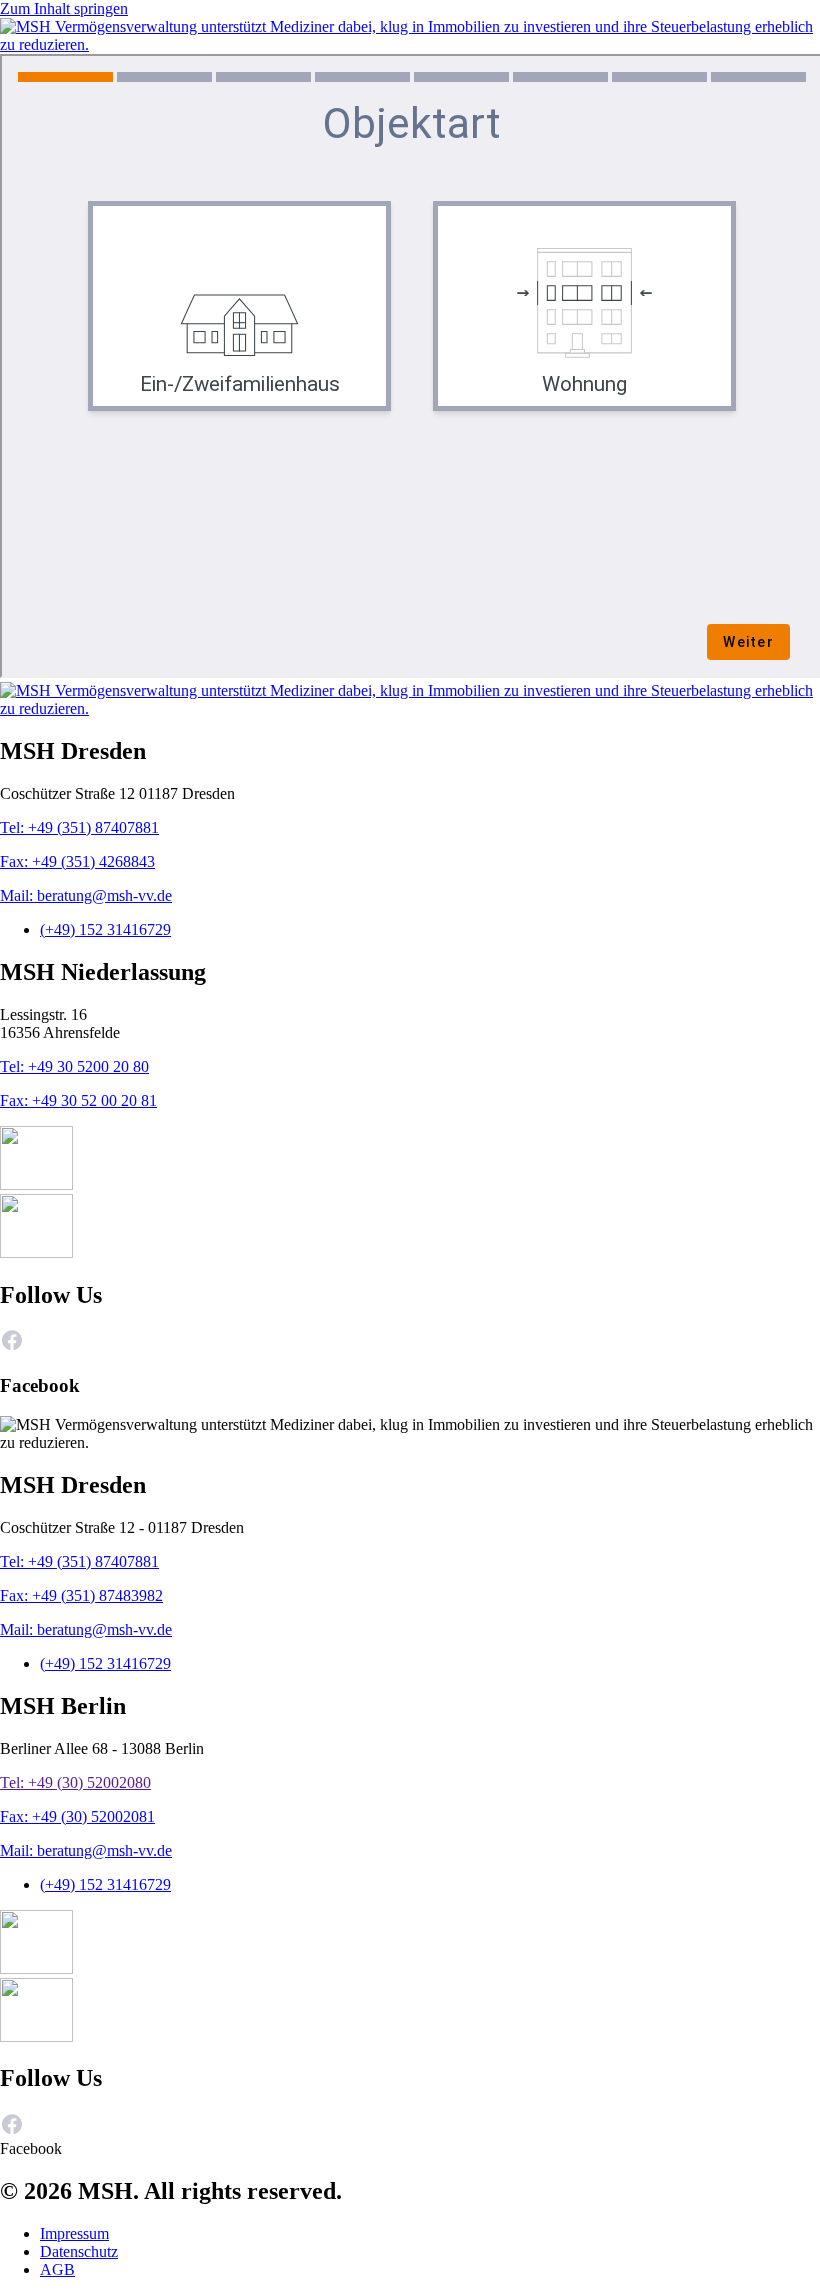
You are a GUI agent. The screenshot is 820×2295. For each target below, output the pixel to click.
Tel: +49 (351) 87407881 (79, 827)
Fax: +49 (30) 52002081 (77, 1816)
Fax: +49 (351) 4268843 (77, 861)
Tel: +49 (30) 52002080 (75, 1782)
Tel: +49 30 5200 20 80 (74, 1066)
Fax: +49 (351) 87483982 (81, 1595)
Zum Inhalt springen (64, 8)
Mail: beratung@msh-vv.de (86, 895)
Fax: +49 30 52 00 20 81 (78, 1100)
